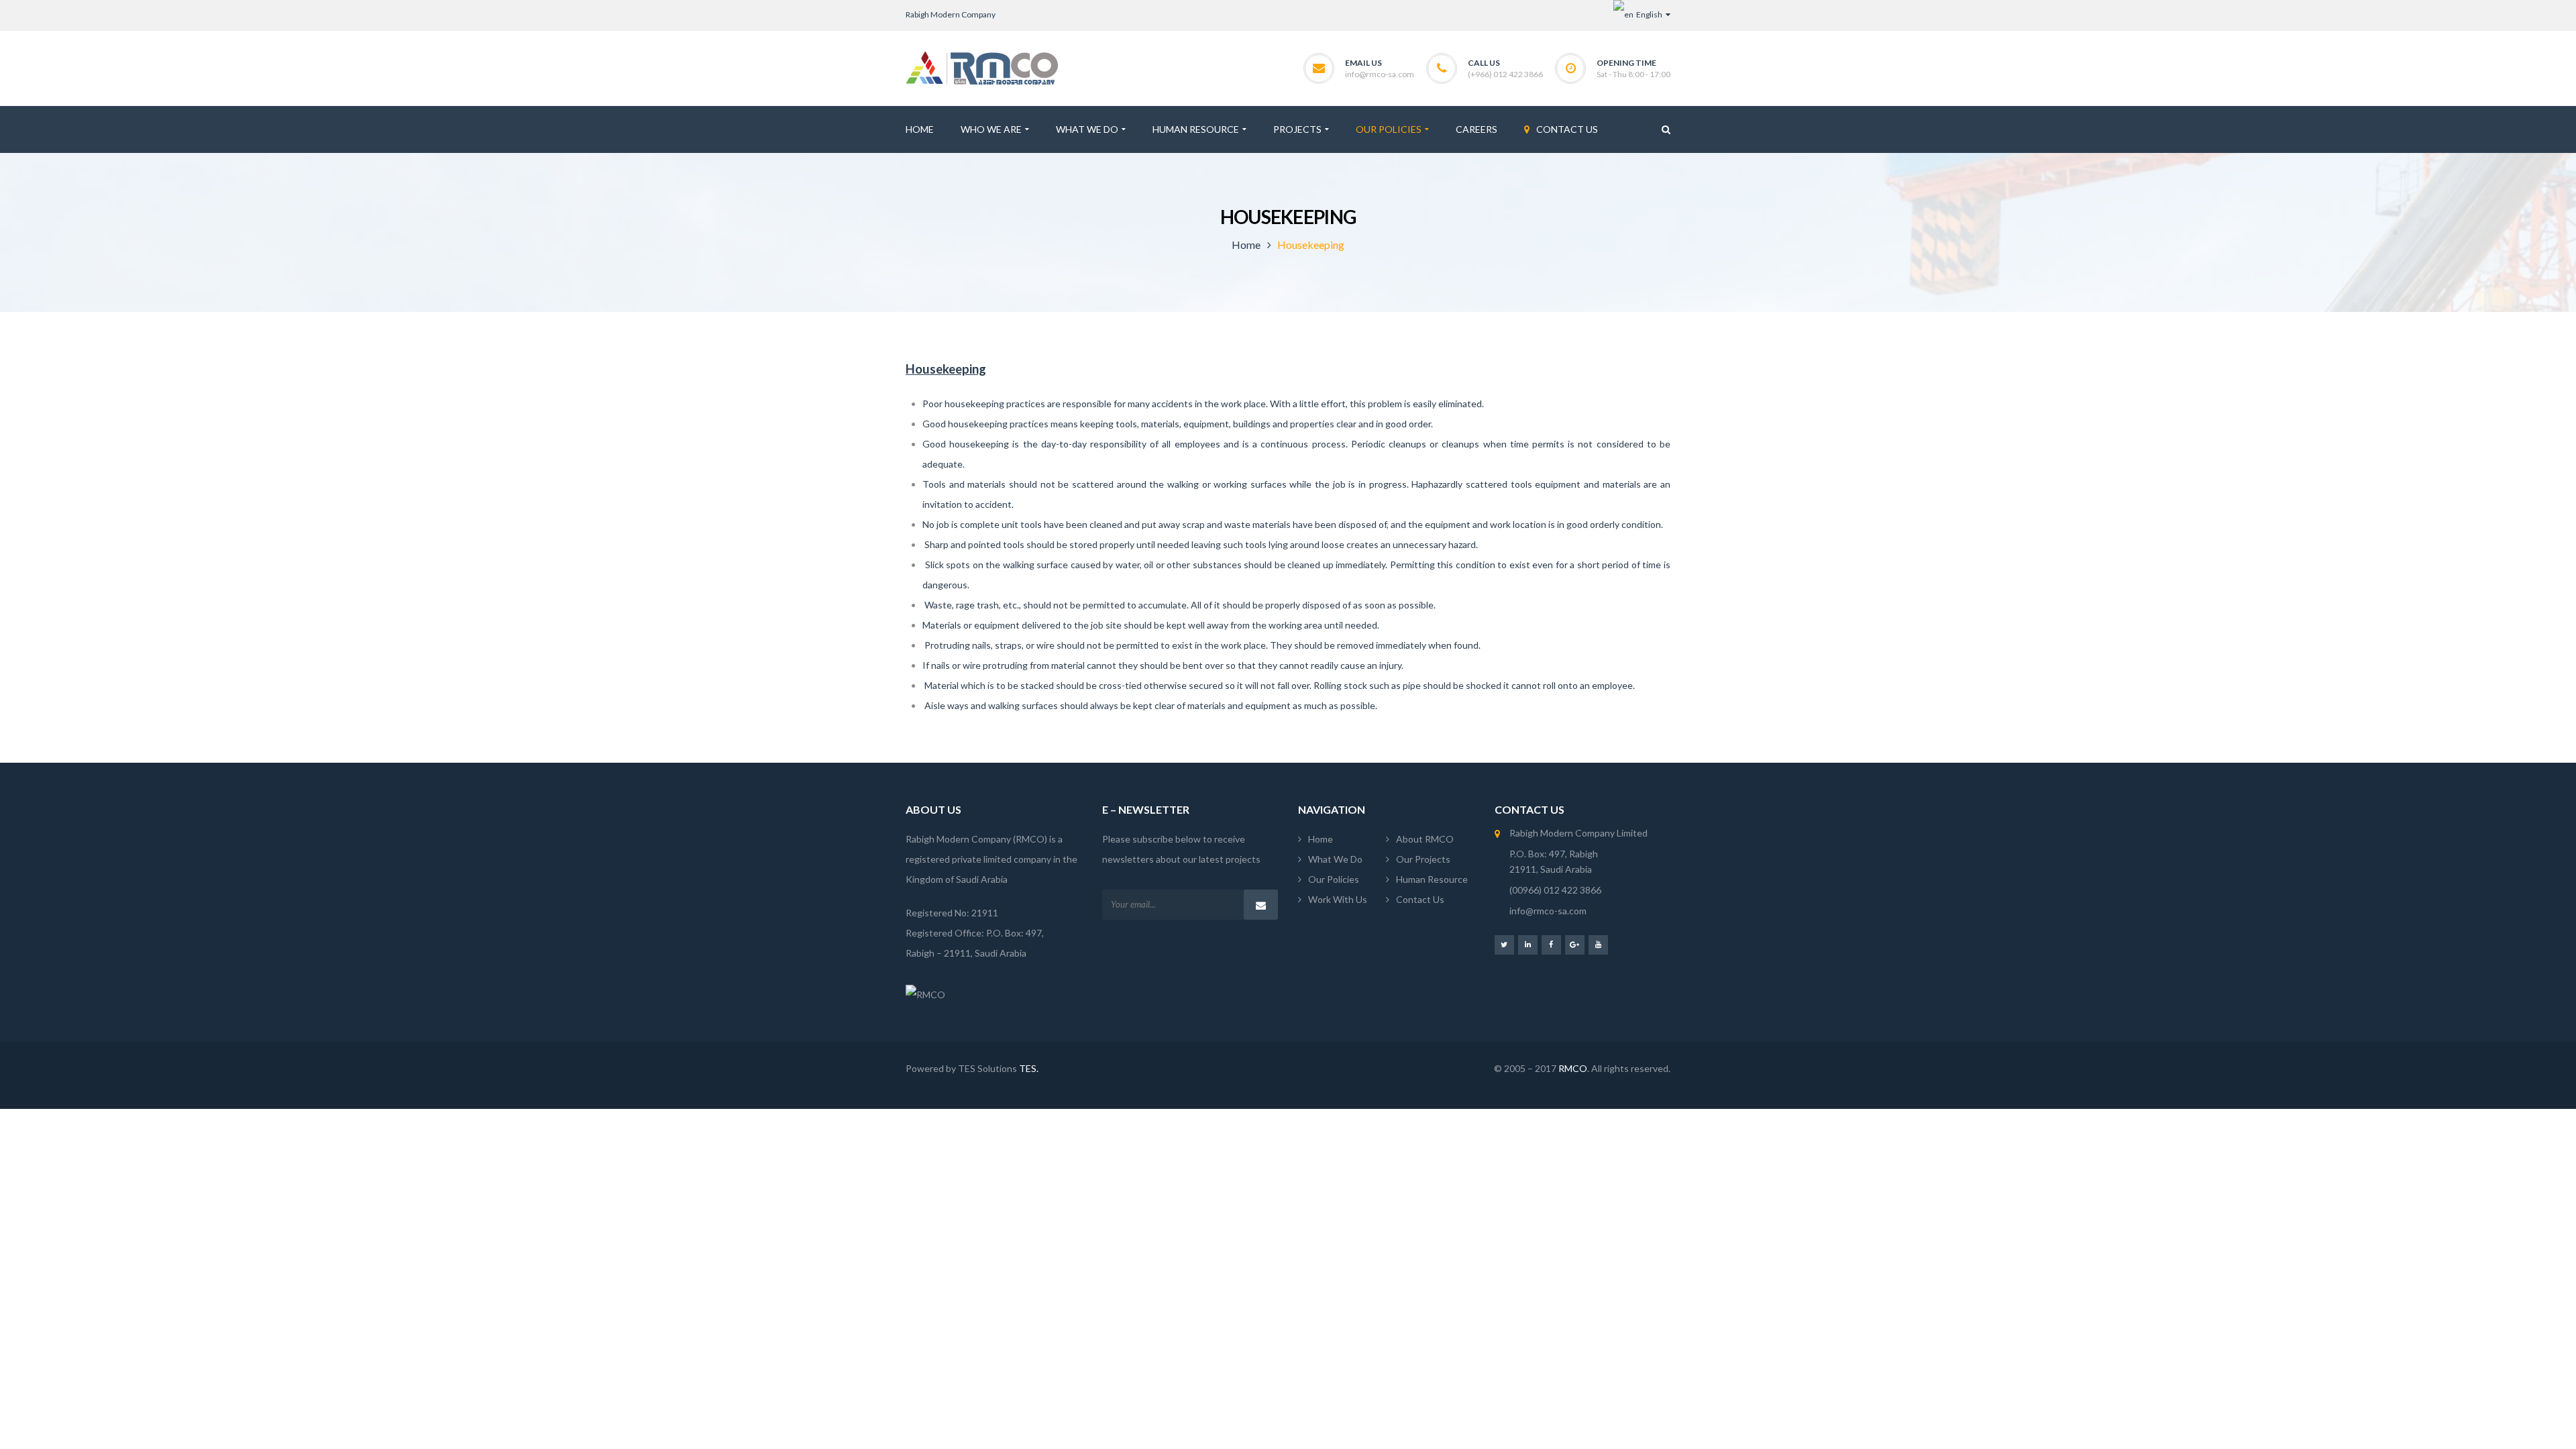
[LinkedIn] (1528, 944)
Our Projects (1423, 859)
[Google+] (1575, 944)
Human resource (1432, 879)
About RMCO (1425, 839)
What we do (1335, 859)
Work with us (1338, 899)
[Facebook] (1551, 944)
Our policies (1334, 879)
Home (1246, 245)
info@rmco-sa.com (1380, 74)
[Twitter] (1504, 944)
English (1649, 14)
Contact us (1420, 899)
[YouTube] (1598, 944)
